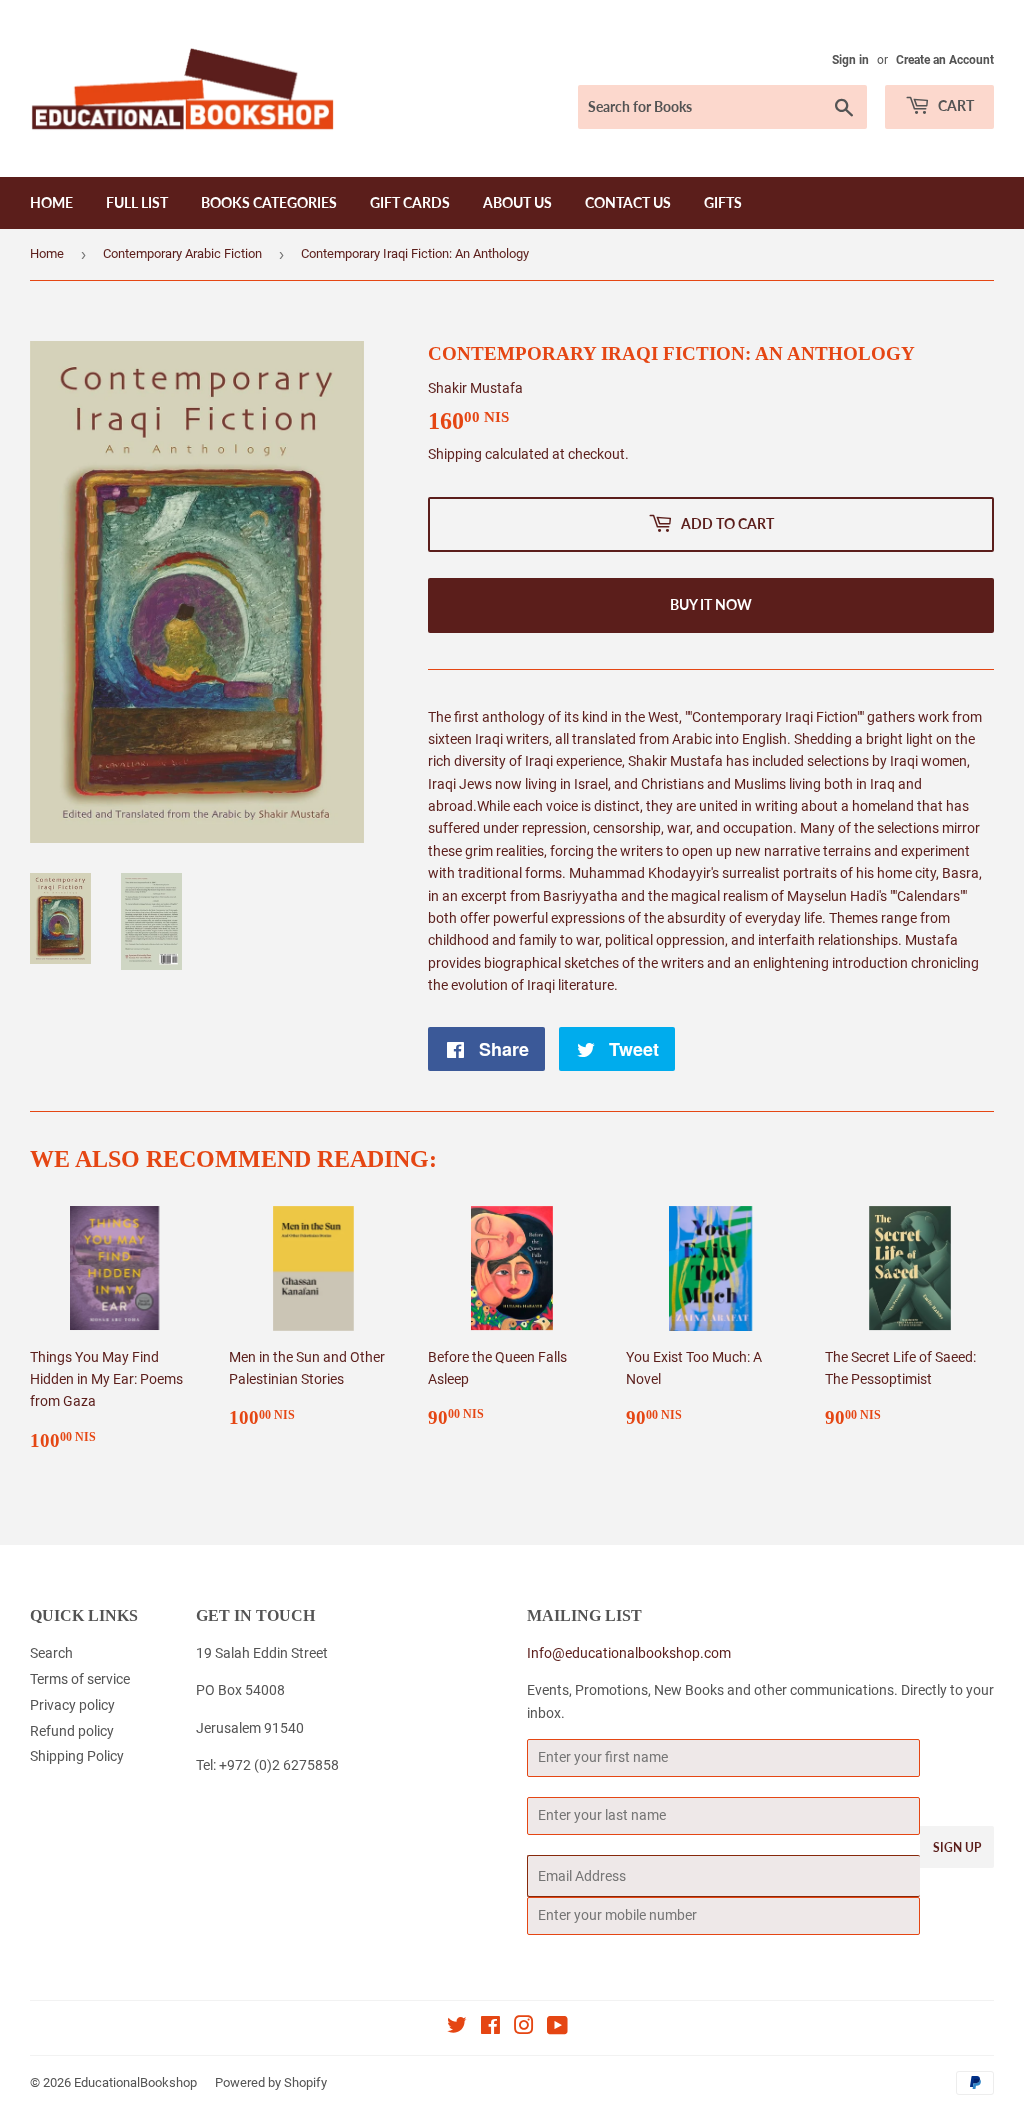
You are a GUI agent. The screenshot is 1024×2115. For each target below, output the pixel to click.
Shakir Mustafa (475, 388)
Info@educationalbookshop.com (629, 1653)
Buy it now (711, 604)
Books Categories (269, 202)
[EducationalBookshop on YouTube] (557, 2028)
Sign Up (957, 1847)
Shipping (455, 454)
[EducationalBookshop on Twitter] (457, 2028)
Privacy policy (72, 1705)
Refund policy (72, 1731)
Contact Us (628, 202)
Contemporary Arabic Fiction (182, 253)
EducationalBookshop (135, 2082)
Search (51, 1653)
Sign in (850, 60)
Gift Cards (410, 202)
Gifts (723, 202)
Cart (954, 105)
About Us (517, 202)
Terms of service (80, 1679)
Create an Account (945, 60)
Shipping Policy (77, 1756)
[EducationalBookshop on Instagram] (524, 2028)
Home (51, 202)
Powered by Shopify (271, 2082)
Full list (137, 202)
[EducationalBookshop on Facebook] (490, 2028)
